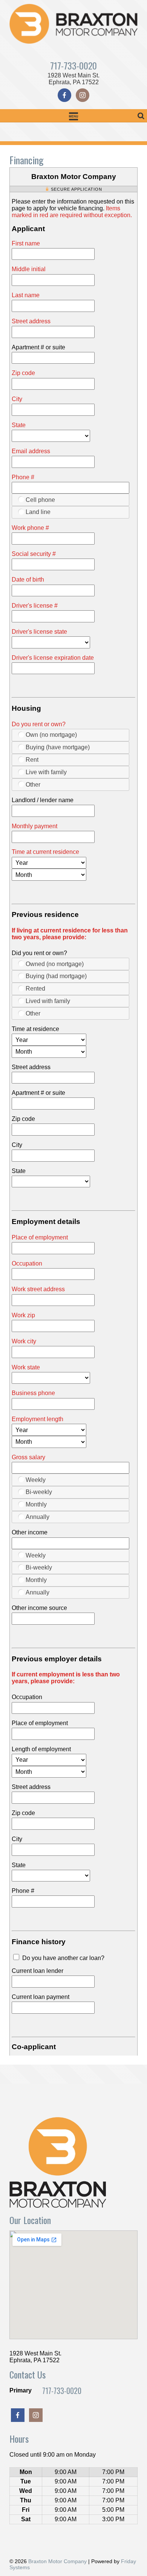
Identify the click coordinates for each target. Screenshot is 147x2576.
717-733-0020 (73, 65)
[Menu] (73, 116)
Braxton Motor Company (57, 2561)
